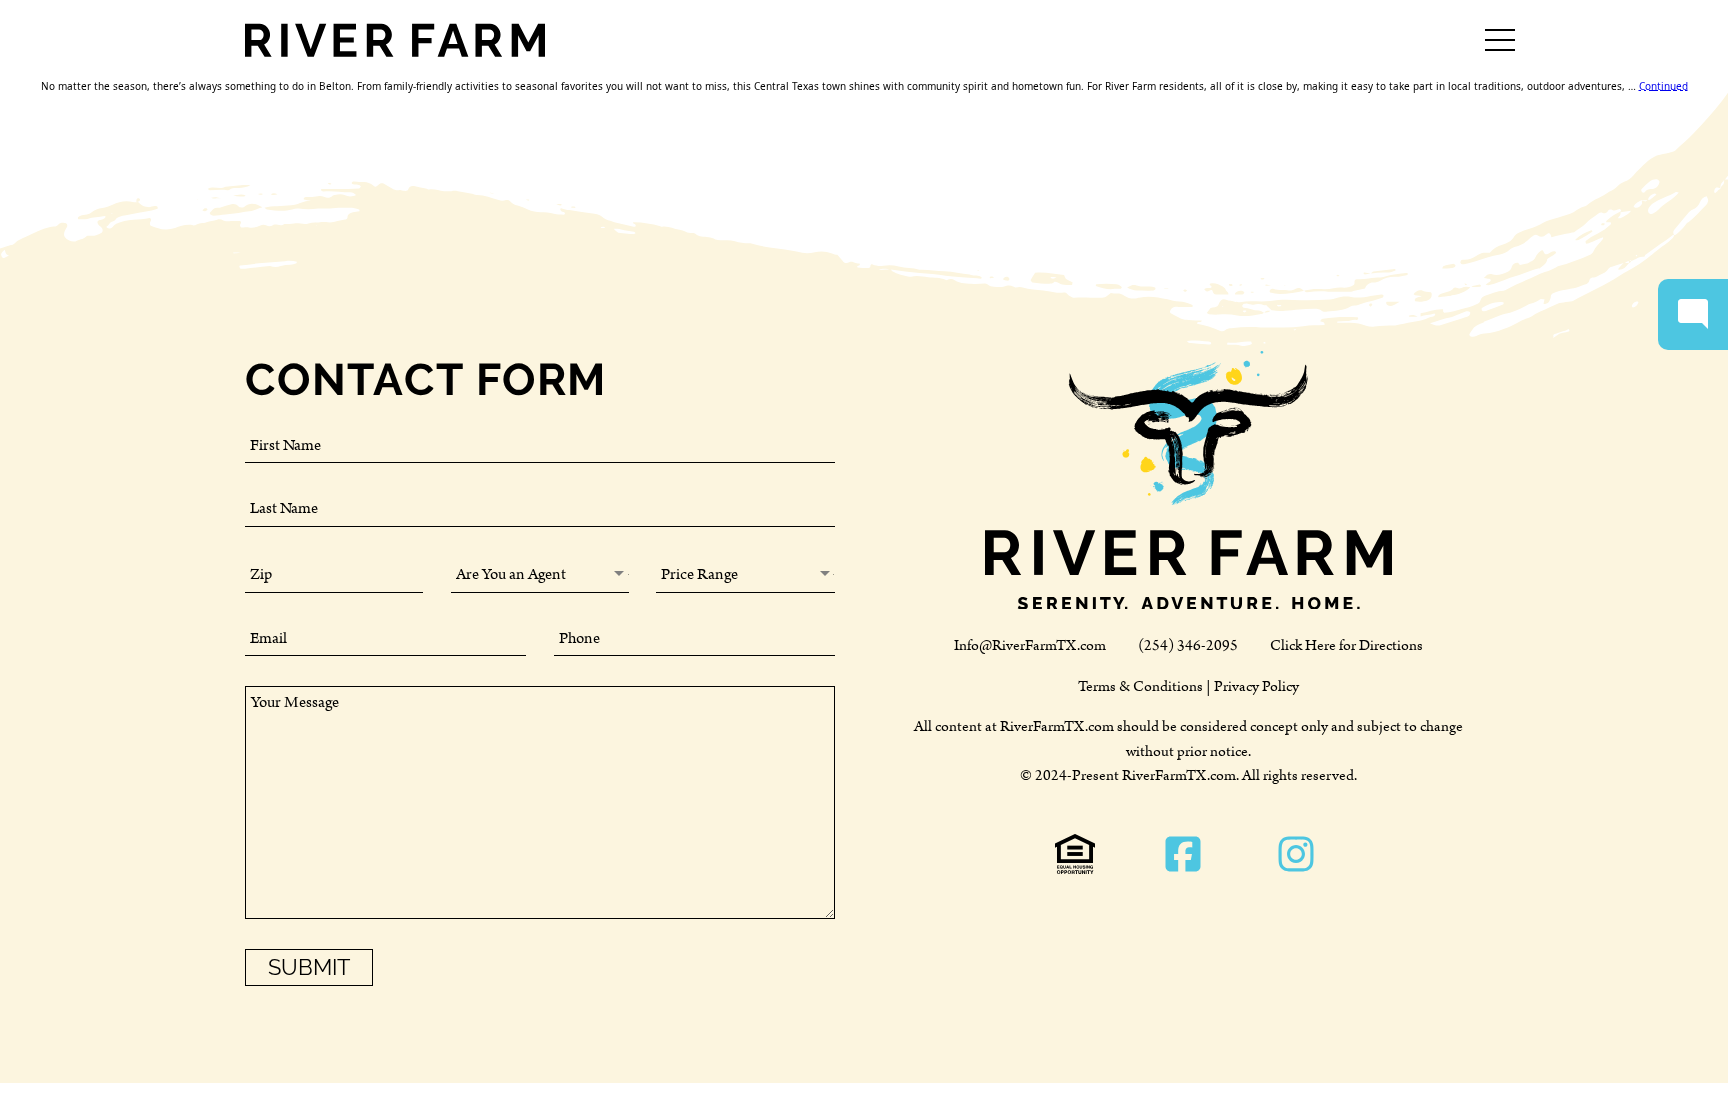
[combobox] (541, 574)
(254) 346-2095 (1188, 645)
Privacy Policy (1256, 686)
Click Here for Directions (1346, 645)
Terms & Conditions (1140, 686)
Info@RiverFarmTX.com (1030, 645)
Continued (1663, 86)
